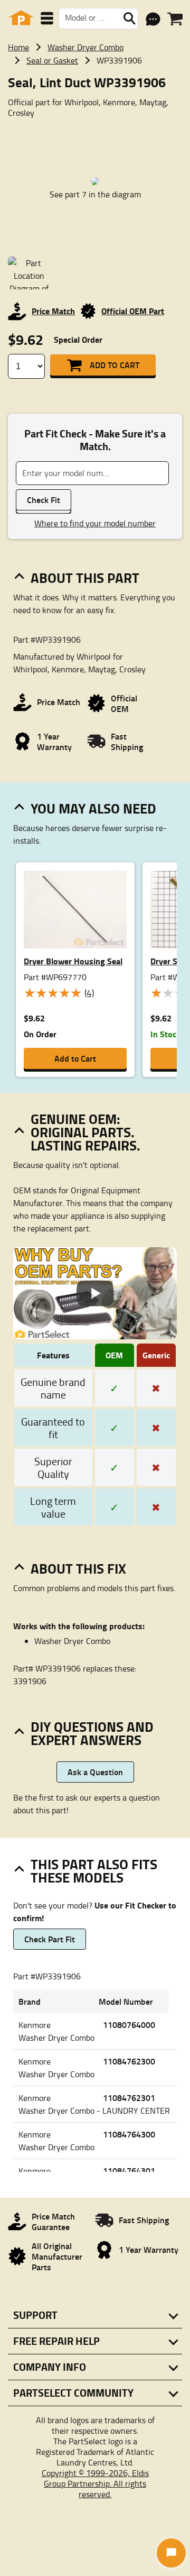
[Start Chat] (171, 2553)
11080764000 (129, 2025)
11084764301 (129, 2171)
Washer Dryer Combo (85, 47)
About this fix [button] (78, 1568)
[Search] (129, 19)
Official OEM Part (133, 311)
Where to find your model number (95, 523)
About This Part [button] (85, 578)
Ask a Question (95, 1772)
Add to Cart (115, 365)
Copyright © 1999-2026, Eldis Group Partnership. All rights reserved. (95, 2483)
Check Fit (44, 500)
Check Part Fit (50, 1939)
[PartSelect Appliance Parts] (21, 18)
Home (18, 47)
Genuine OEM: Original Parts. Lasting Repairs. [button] (85, 1132)
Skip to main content (95, 90)
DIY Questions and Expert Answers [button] (92, 1733)
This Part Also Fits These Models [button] (94, 1871)
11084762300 (129, 2061)
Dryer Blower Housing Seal (73, 961)
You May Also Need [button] (93, 808)
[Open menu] (47, 18)
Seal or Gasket (52, 60)
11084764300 (129, 2134)
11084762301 (129, 2098)
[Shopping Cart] (175, 19)
